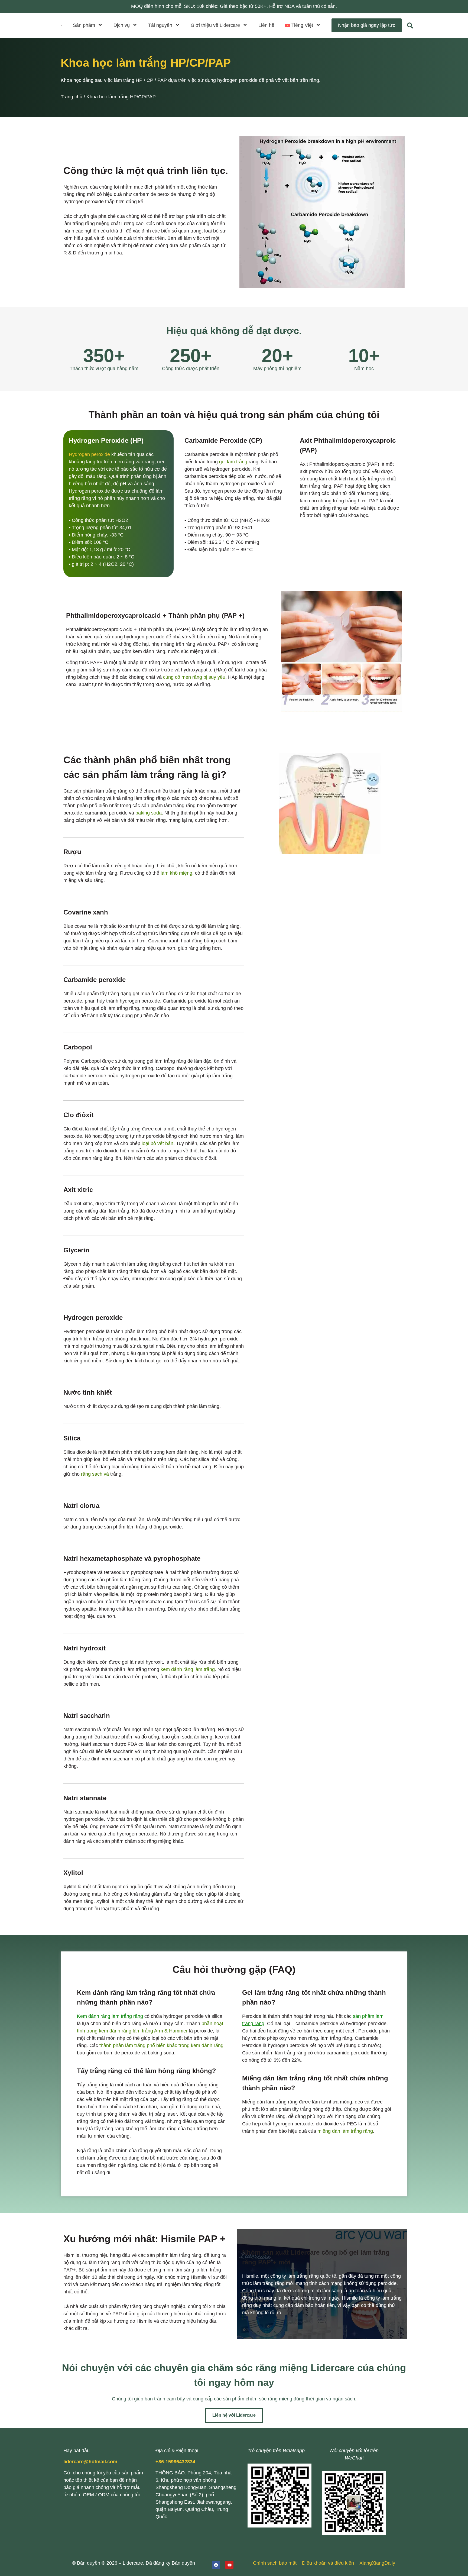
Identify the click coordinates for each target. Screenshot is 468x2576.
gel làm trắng (233, 462)
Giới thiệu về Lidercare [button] (215, 25)
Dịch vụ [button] (122, 25)
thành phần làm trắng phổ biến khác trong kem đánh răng (161, 2045)
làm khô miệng (176, 873)
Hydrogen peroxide (89, 454)
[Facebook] (216, 2565)
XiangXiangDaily (377, 2563)
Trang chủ (71, 97)
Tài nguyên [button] (160, 25)
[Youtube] (229, 2565)
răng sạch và (95, 1474)
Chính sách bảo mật (275, 2563)
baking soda (149, 813)
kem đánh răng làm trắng (188, 1669)
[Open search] (410, 25)
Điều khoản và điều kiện (328, 2563)
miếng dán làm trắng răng (345, 2131)
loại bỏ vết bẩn (157, 1143)
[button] (303, 25)
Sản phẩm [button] (84, 25)
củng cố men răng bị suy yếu (194, 677)
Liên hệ (266, 25)
